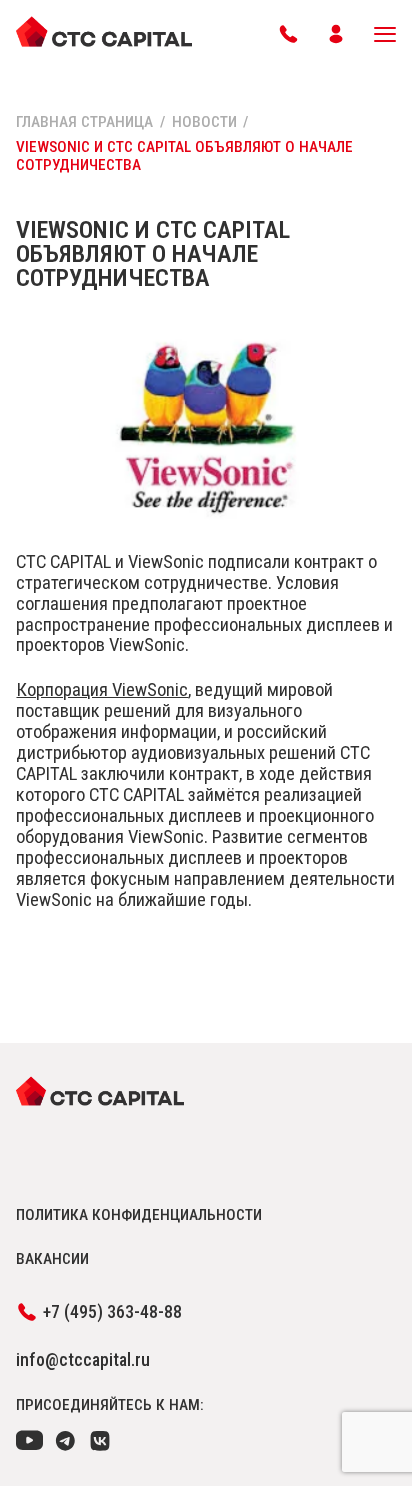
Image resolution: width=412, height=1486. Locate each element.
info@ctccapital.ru (83, 1360)
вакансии (52, 1259)
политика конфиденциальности (139, 1215)
